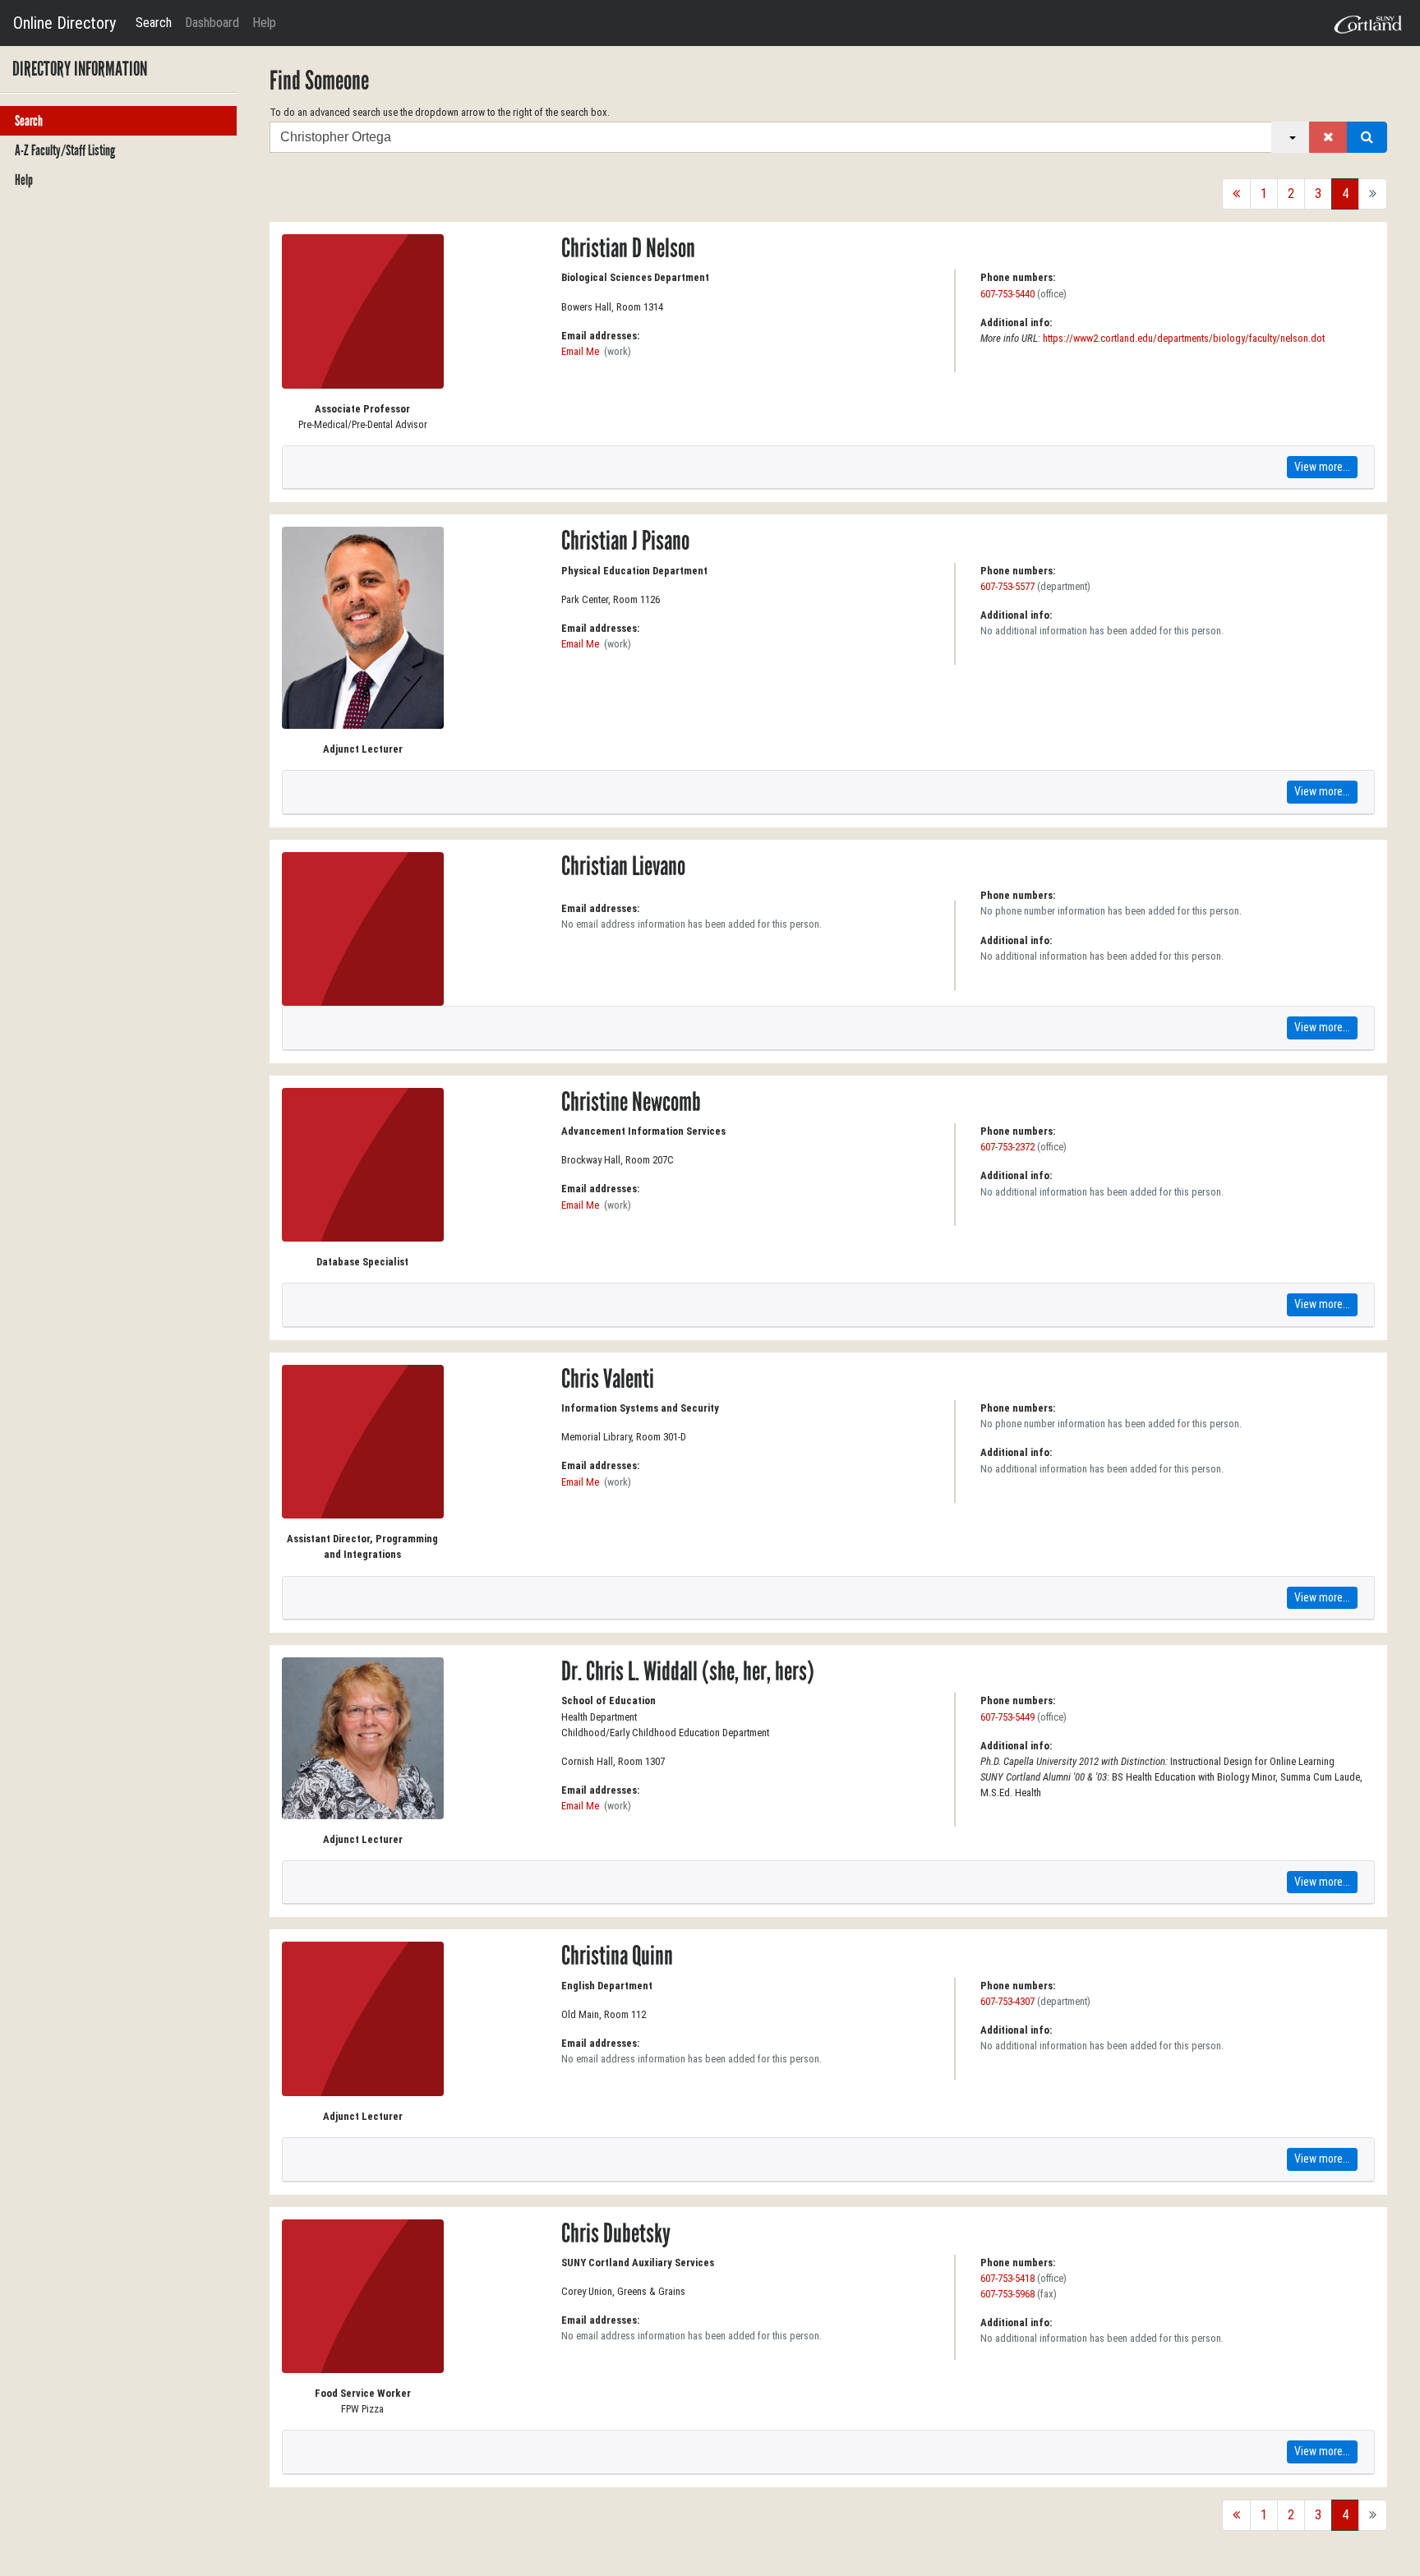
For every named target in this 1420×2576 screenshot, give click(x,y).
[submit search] (1367, 137)
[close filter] (1328, 137)
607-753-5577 (1007, 586)
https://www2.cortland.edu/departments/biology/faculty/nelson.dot (1184, 338)
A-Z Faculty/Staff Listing (65, 150)
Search (154, 23)
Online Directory (65, 23)
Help (264, 23)
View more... (1322, 467)
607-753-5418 (1007, 2278)
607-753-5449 (1007, 1717)
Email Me (580, 351)
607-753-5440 (1007, 294)
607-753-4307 (1007, 2001)
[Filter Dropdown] (1291, 137)
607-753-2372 (1007, 1147)
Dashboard (212, 23)
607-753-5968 (1007, 2294)
